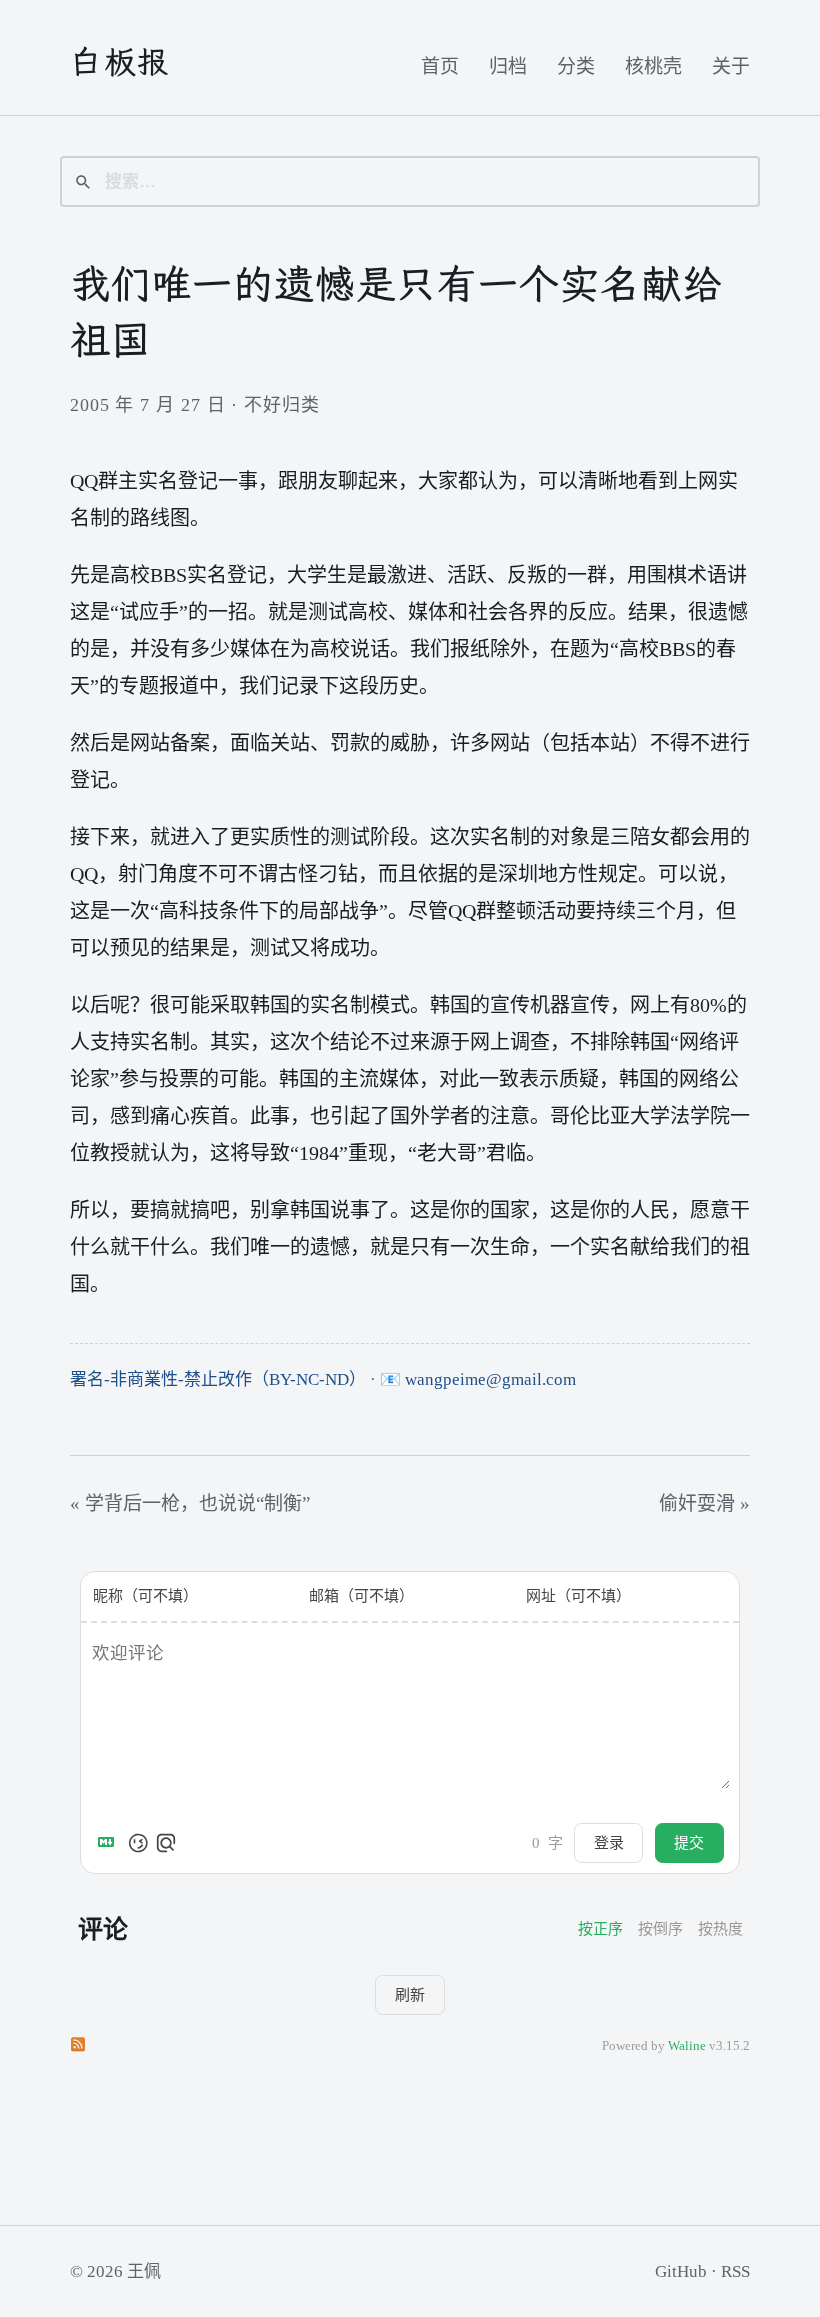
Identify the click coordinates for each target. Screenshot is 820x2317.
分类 (576, 66)
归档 (508, 66)
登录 (609, 1842)
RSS (735, 2271)
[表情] (138, 1843)
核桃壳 (653, 66)
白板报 (120, 62)
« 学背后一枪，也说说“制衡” (190, 1503)
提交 (689, 1842)
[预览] (166, 1843)
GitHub (681, 2271)
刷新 (410, 1994)
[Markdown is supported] (110, 1843)
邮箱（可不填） (361, 1596)
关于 (731, 66)
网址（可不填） (578, 1596)
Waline (687, 2046)
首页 (440, 66)
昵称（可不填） (145, 1596)
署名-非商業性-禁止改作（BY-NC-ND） (218, 1379)
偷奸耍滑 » (704, 1503)
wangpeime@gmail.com (490, 1379)
